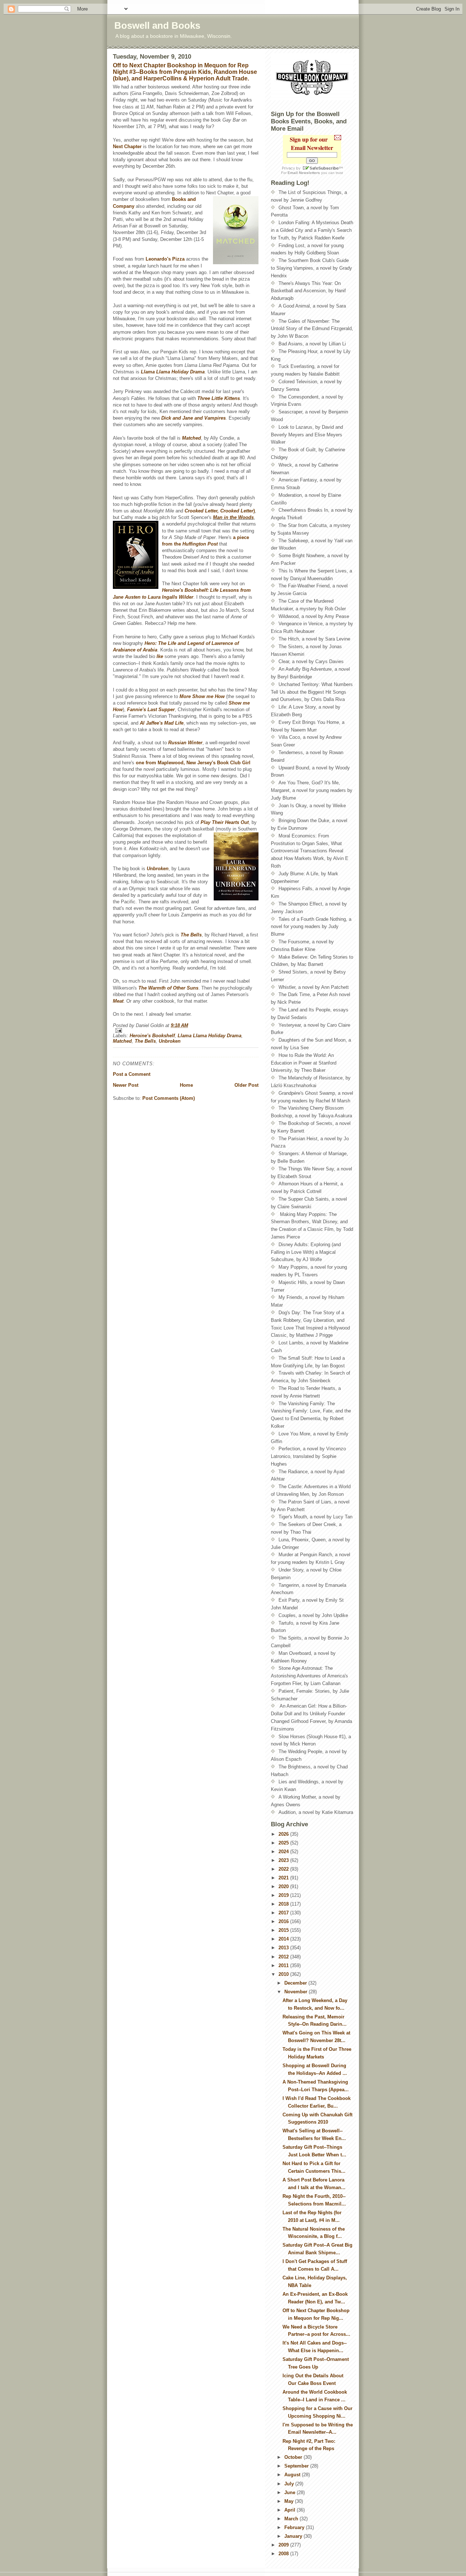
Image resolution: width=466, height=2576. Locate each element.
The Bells (191, 935)
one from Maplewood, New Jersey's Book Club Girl (193, 763)
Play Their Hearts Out (225, 822)
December (296, 1983)
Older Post (246, 1085)
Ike (160, 656)
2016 (284, 1921)
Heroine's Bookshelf (152, 1036)
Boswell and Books (157, 25)
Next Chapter (128, 146)
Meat (118, 1001)
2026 (284, 1834)
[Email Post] (186, 1031)
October (294, 2457)
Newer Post (126, 1085)
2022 (284, 1869)
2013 (284, 1948)
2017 (284, 1913)
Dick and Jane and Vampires (193, 418)
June (291, 2492)
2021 (284, 1878)
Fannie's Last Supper (151, 710)
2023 (284, 1860)
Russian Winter (185, 743)
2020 (284, 1887)
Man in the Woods (233, 517)
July (290, 2484)
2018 (284, 1904)
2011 (284, 1965)
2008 (284, 2554)
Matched (191, 438)
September (297, 2466)
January (294, 2536)
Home (186, 1085)
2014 (284, 1939)
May (290, 2501)
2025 (284, 1843)
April (291, 2510)
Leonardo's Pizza (166, 259)
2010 (284, 1974)
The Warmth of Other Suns (168, 988)
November (297, 1992)
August (293, 2475)
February (295, 2527)
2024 (284, 1852)
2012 (284, 1957)
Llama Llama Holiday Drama (210, 1036)
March (292, 2519)
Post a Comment (132, 1074)
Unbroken (158, 869)
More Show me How (203, 696)
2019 (284, 1895)
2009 (284, 2545)
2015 (284, 1930)
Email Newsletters (304, 173)
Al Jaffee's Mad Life (162, 723)
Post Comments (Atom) (169, 1098)
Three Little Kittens (219, 398)
